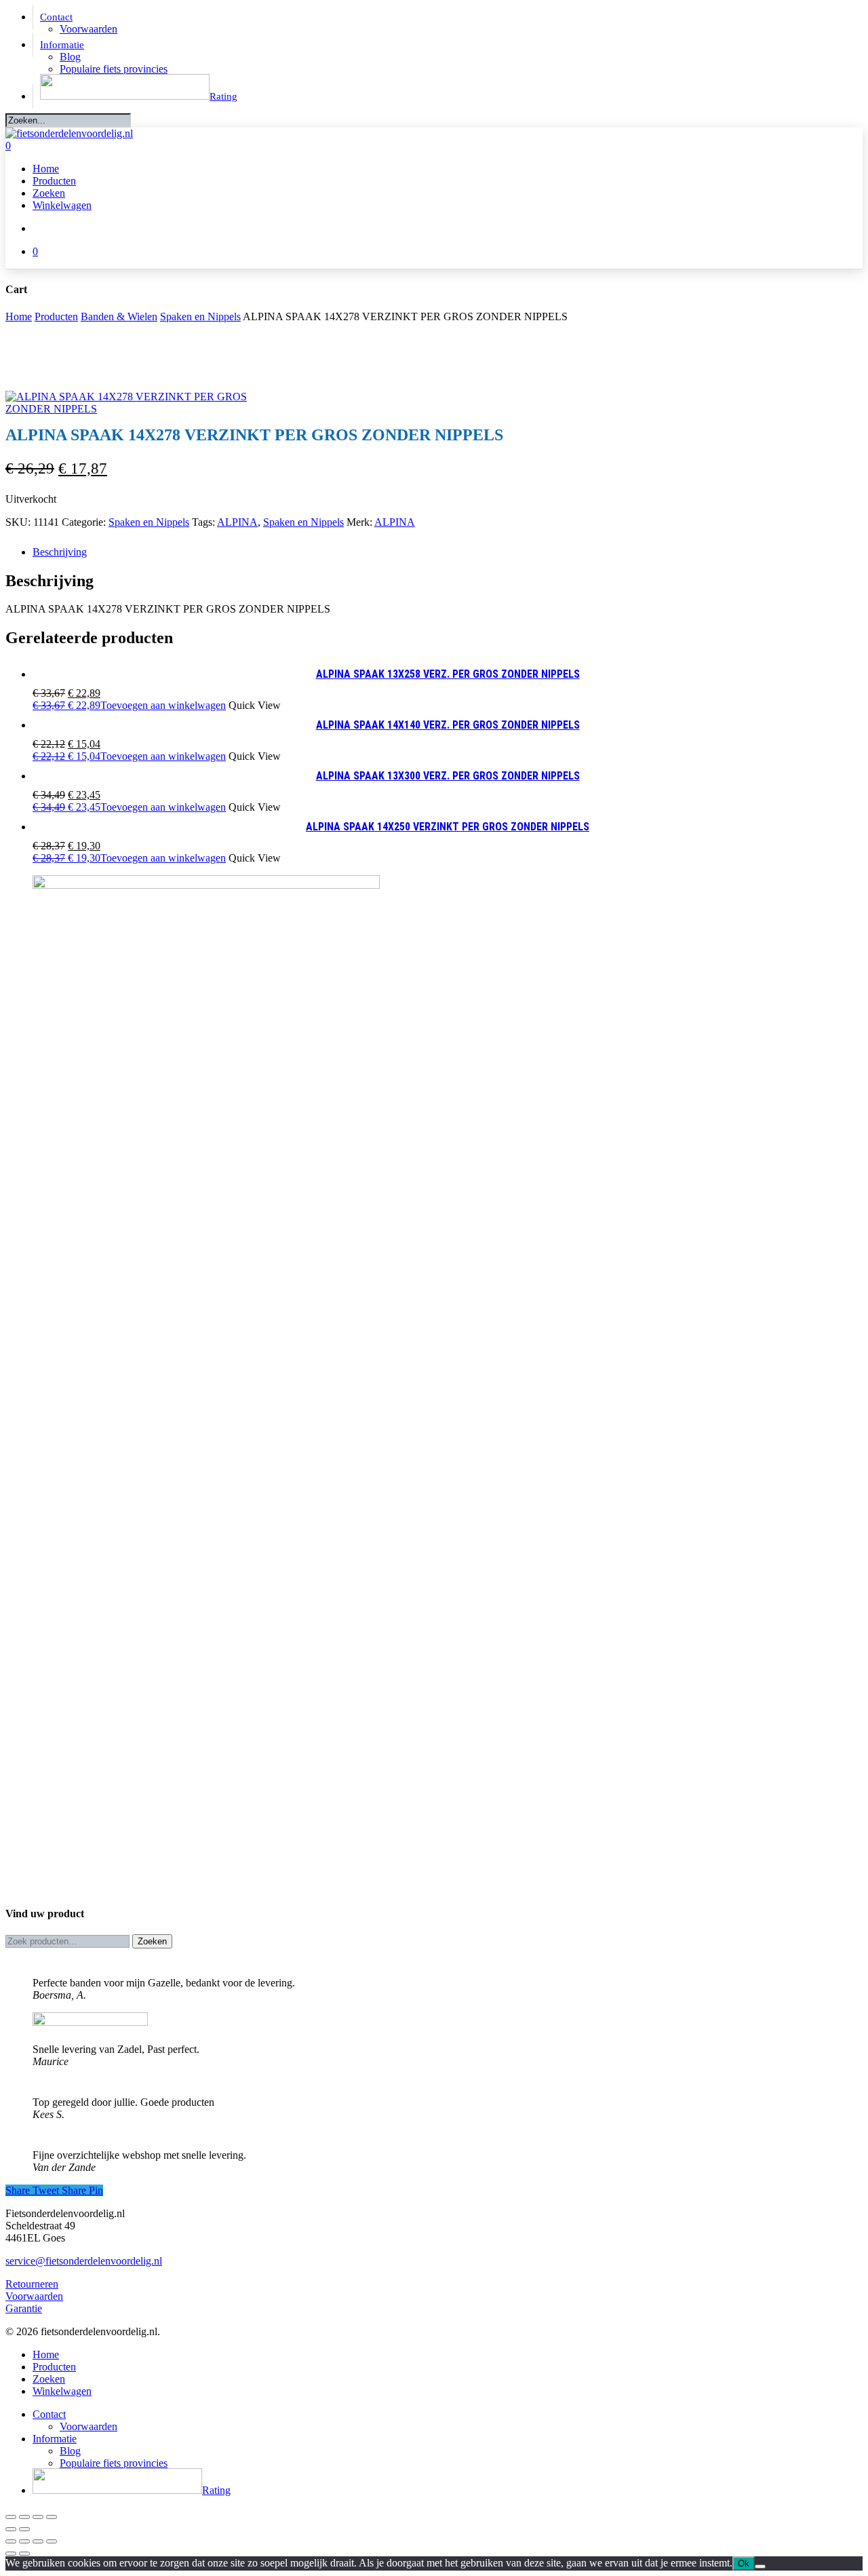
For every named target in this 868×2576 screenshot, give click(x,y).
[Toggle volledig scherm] (24, 2517)
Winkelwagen (62, 2391)
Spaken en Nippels (200, 316)
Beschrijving (60, 552)
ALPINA (237, 522)
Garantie (24, 2308)
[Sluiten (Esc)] (52, 2517)
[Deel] (38, 2517)
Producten (56, 316)
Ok (744, 2563)
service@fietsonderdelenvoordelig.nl (84, 2261)
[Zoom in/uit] (11, 2517)
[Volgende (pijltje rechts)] (24, 2529)
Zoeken (152, 1941)
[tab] (448, 552)
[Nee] (760, 2567)
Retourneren (32, 2284)
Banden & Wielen (119, 316)
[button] (129, 705)
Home (19, 316)
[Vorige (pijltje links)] (11, 2529)
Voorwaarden (34, 2296)
